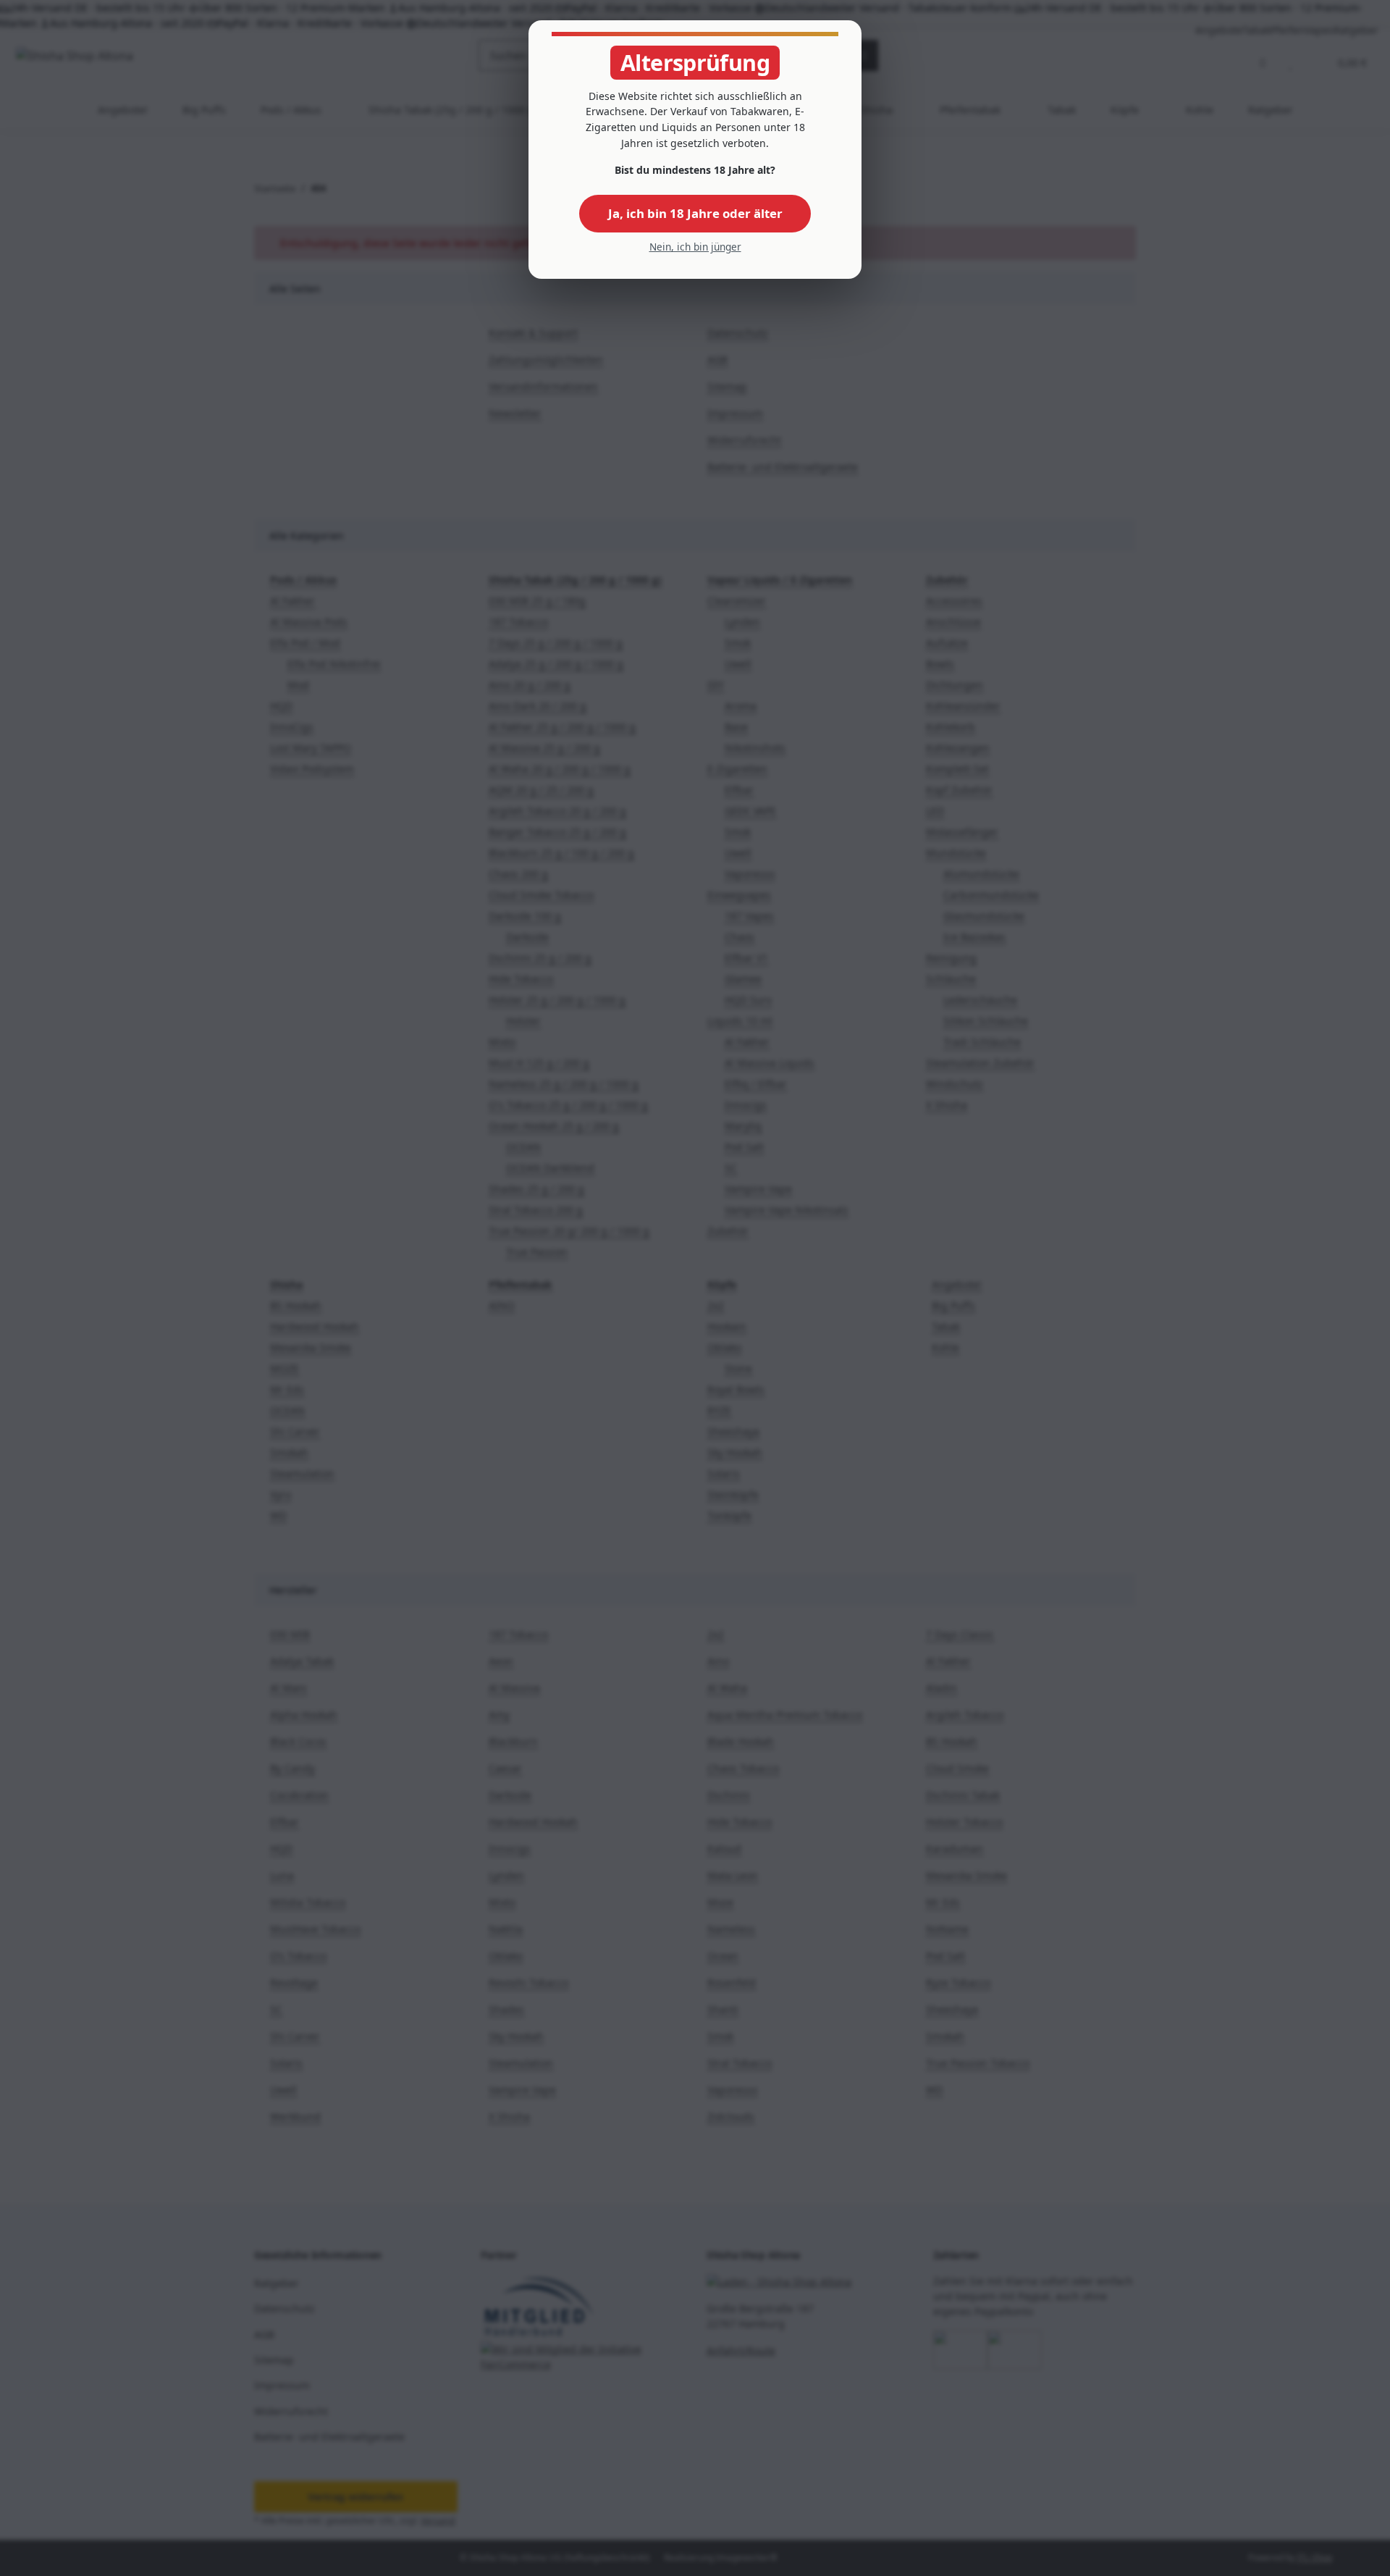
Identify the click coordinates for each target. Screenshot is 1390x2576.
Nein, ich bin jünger (695, 247)
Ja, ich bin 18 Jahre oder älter (695, 213)
